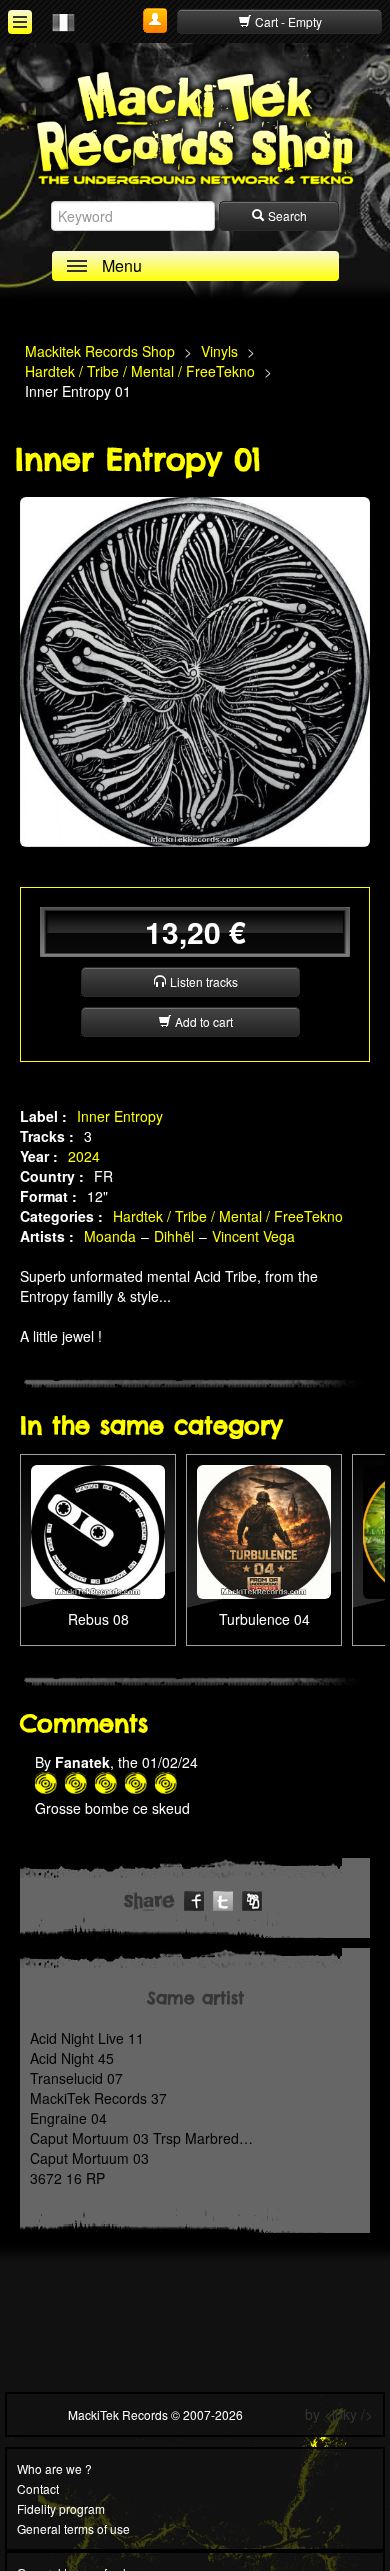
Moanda (110, 1236)
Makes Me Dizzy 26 (98, 1505)
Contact (38, 2488)
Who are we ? (54, 2468)
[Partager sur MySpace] (252, 1898)
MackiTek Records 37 (98, 2098)
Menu (122, 265)
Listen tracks (202, 981)
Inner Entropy (120, 1116)
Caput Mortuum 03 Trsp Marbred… (141, 2138)
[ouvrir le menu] (20, 22)
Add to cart (202, 1021)
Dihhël (174, 1236)
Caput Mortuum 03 (89, 2158)
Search (286, 215)
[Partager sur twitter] (223, 1898)
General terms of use (73, 2528)
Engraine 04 (68, 2118)
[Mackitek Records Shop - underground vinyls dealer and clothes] (195, 127)
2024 (84, 1156)
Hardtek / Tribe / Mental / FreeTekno (228, 1216)
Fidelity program (61, 2508)
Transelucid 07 (76, 2078)
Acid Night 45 (72, 2058)
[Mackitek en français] (63, 21)
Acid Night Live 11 (87, 2038)
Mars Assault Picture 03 (264, 1515)
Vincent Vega (253, 1236)
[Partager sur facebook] (194, 1898)
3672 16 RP (67, 2178)
